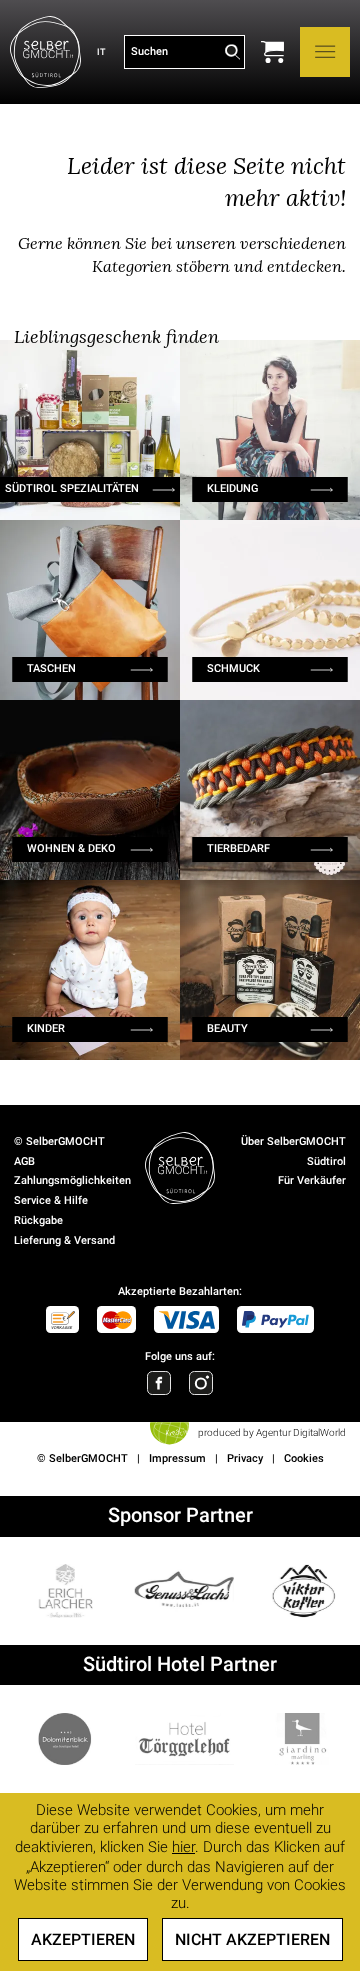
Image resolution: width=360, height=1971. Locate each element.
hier (183, 1847)
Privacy (245, 1458)
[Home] (45, 52)
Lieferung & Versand (64, 1240)
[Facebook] (159, 1383)
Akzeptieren (83, 1939)
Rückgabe (38, 1220)
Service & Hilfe (51, 1200)
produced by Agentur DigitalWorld (272, 1432)
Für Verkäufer (312, 1180)
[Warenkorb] (272, 52)
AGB (24, 1161)
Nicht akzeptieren (252, 1939)
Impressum (177, 1458)
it (101, 51)
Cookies (304, 1458)
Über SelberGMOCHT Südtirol (293, 1151)
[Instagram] (201, 1383)
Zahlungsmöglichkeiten (72, 1180)
